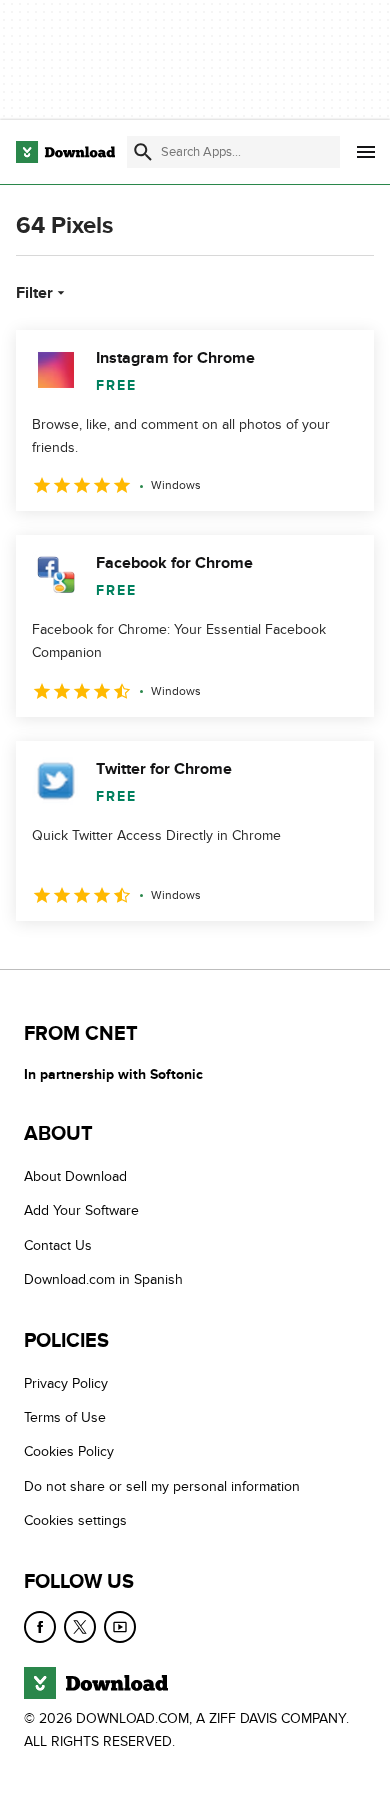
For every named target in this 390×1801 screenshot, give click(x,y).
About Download (75, 1176)
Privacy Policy (66, 1382)
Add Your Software (81, 1210)
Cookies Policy (69, 1451)
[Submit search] (143, 152)
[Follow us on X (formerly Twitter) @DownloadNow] (80, 1626)
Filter (34, 293)
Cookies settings (75, 1520)
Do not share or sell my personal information (162, 1485)
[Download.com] (65, 152)
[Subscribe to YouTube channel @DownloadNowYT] (120, 1626)
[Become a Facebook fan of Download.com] (40, 1626)
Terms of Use (65, 1417)
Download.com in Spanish (103, 1279)
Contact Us (58, 1244)
